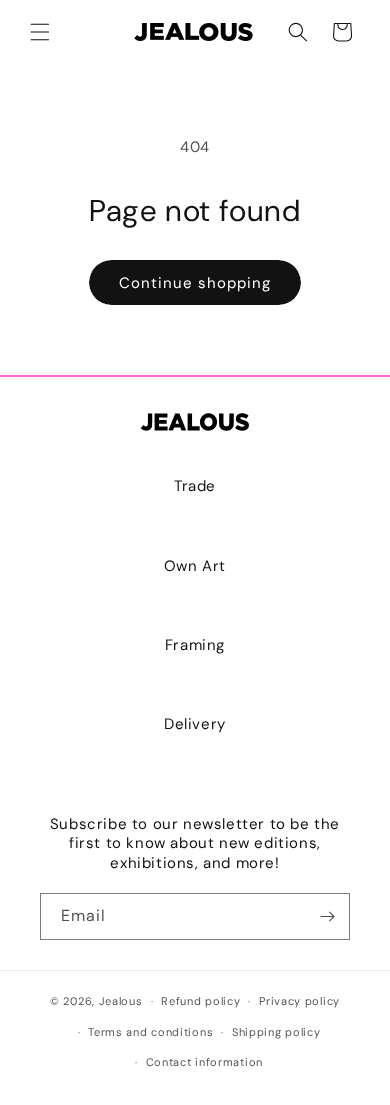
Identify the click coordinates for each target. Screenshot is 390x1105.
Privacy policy (299, 1001)
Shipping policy (276, 1032)
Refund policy (200, 1001)
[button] (40, 32)
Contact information (204, 1062)
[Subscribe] (327, 916)
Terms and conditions (150, 1032)
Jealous (121, 1001)
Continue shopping (195, 283)
